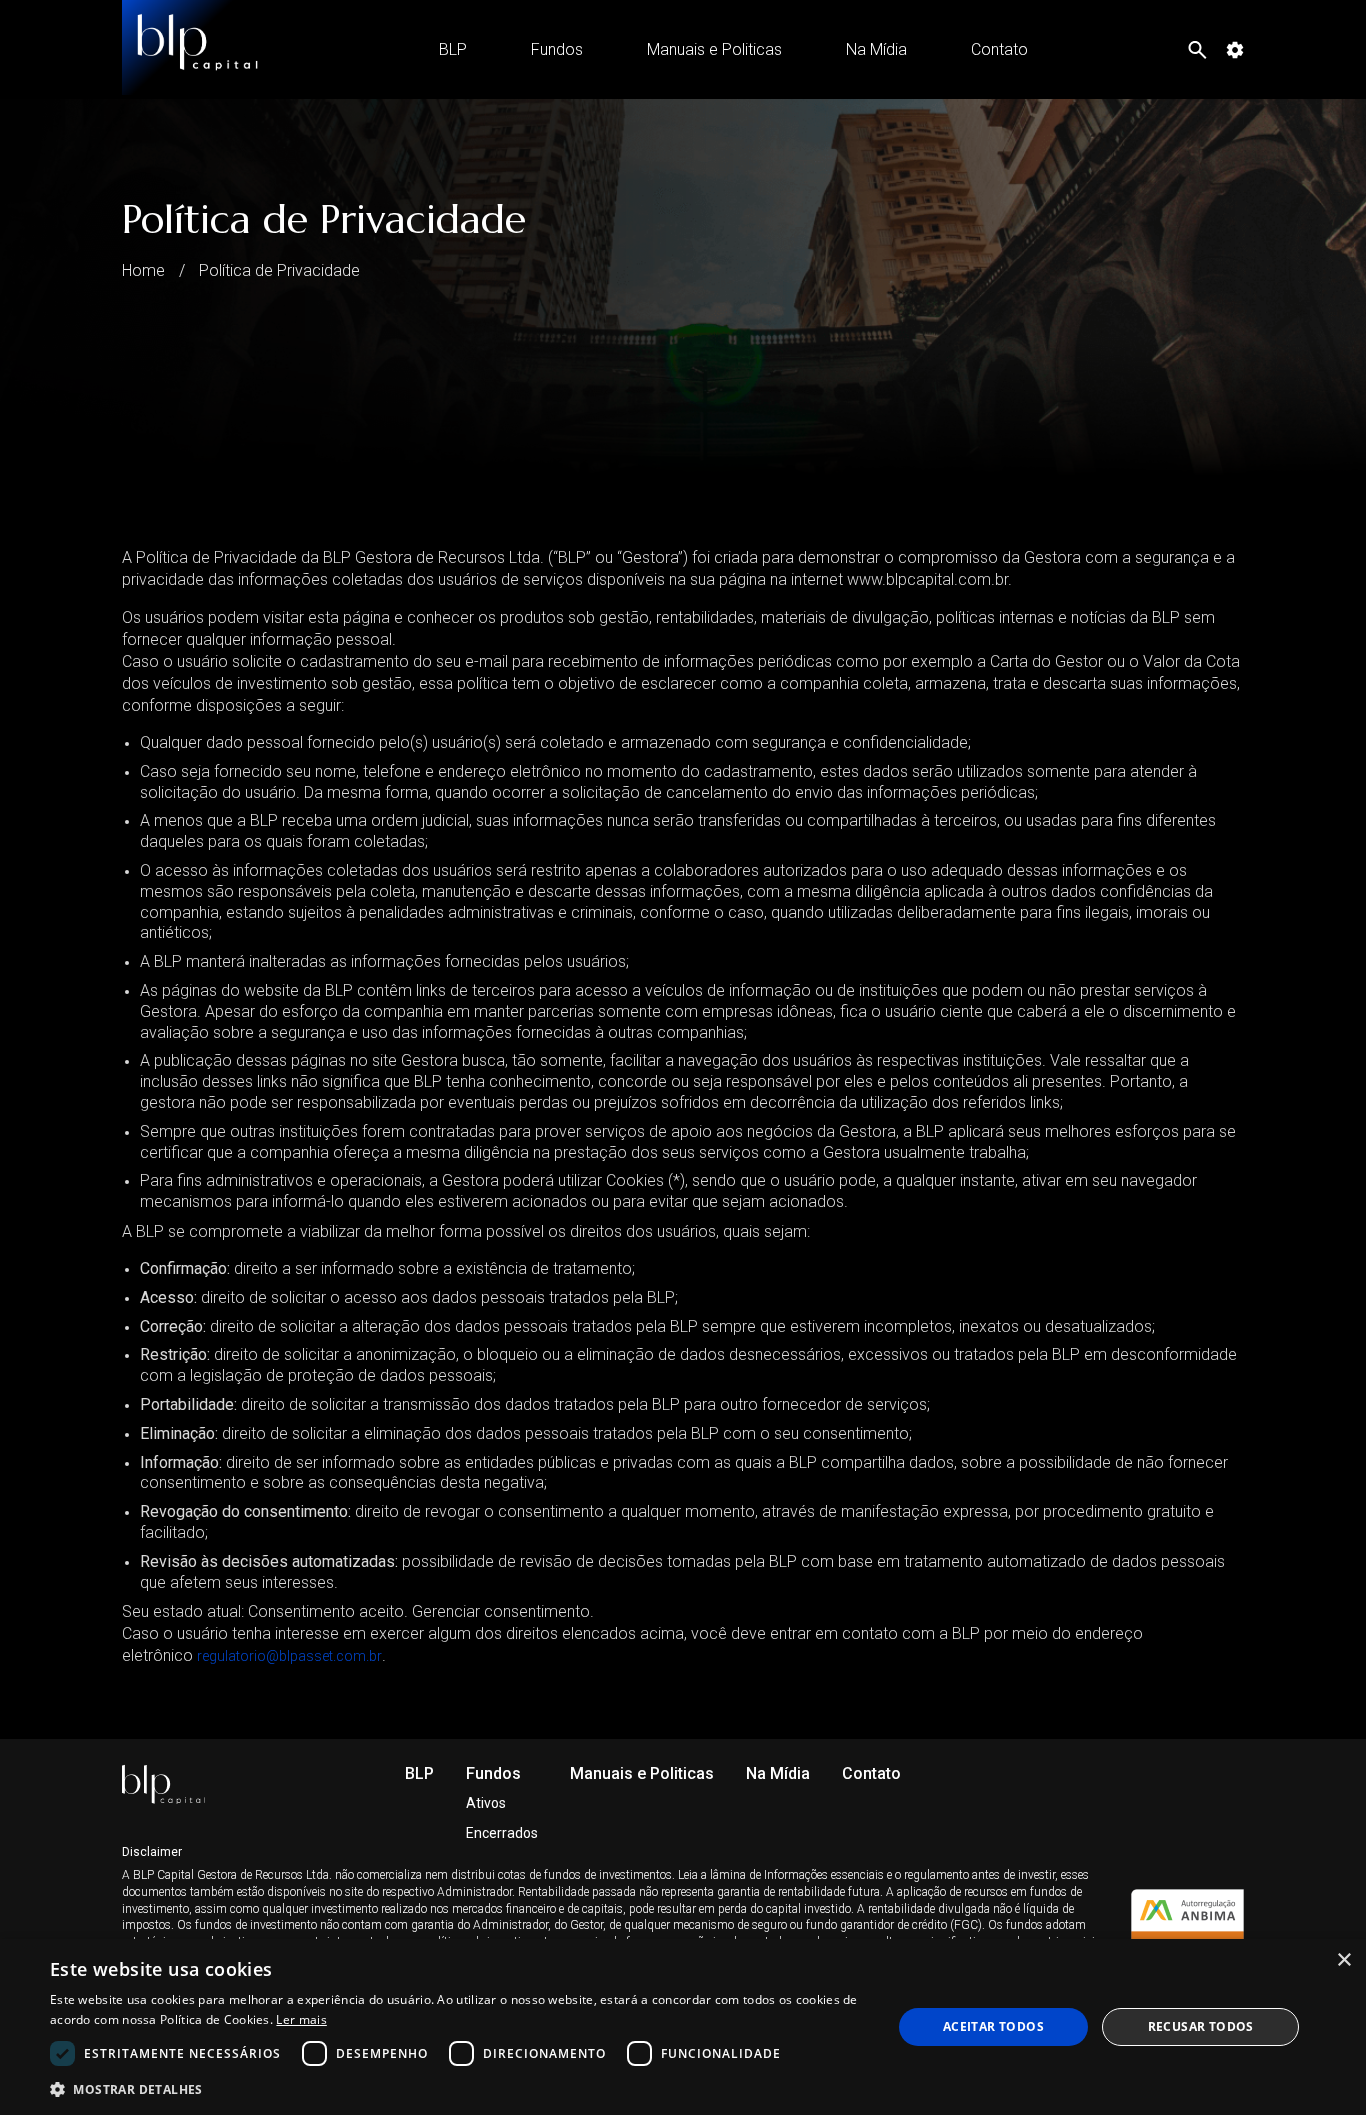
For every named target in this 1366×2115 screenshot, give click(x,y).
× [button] (1343, 1960)
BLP (453, 49)
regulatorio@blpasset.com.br (289, 1656)
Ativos (486, 1803)
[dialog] (683, 2027)
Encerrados (502, 1833)
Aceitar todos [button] (993, 2026)
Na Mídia (876, 49)
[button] (458, 2088)
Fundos (557, 49)
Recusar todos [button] (1201, 2026)
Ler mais (301, 2019)
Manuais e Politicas (714, 49)
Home (143, 270)
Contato (999, 49)
